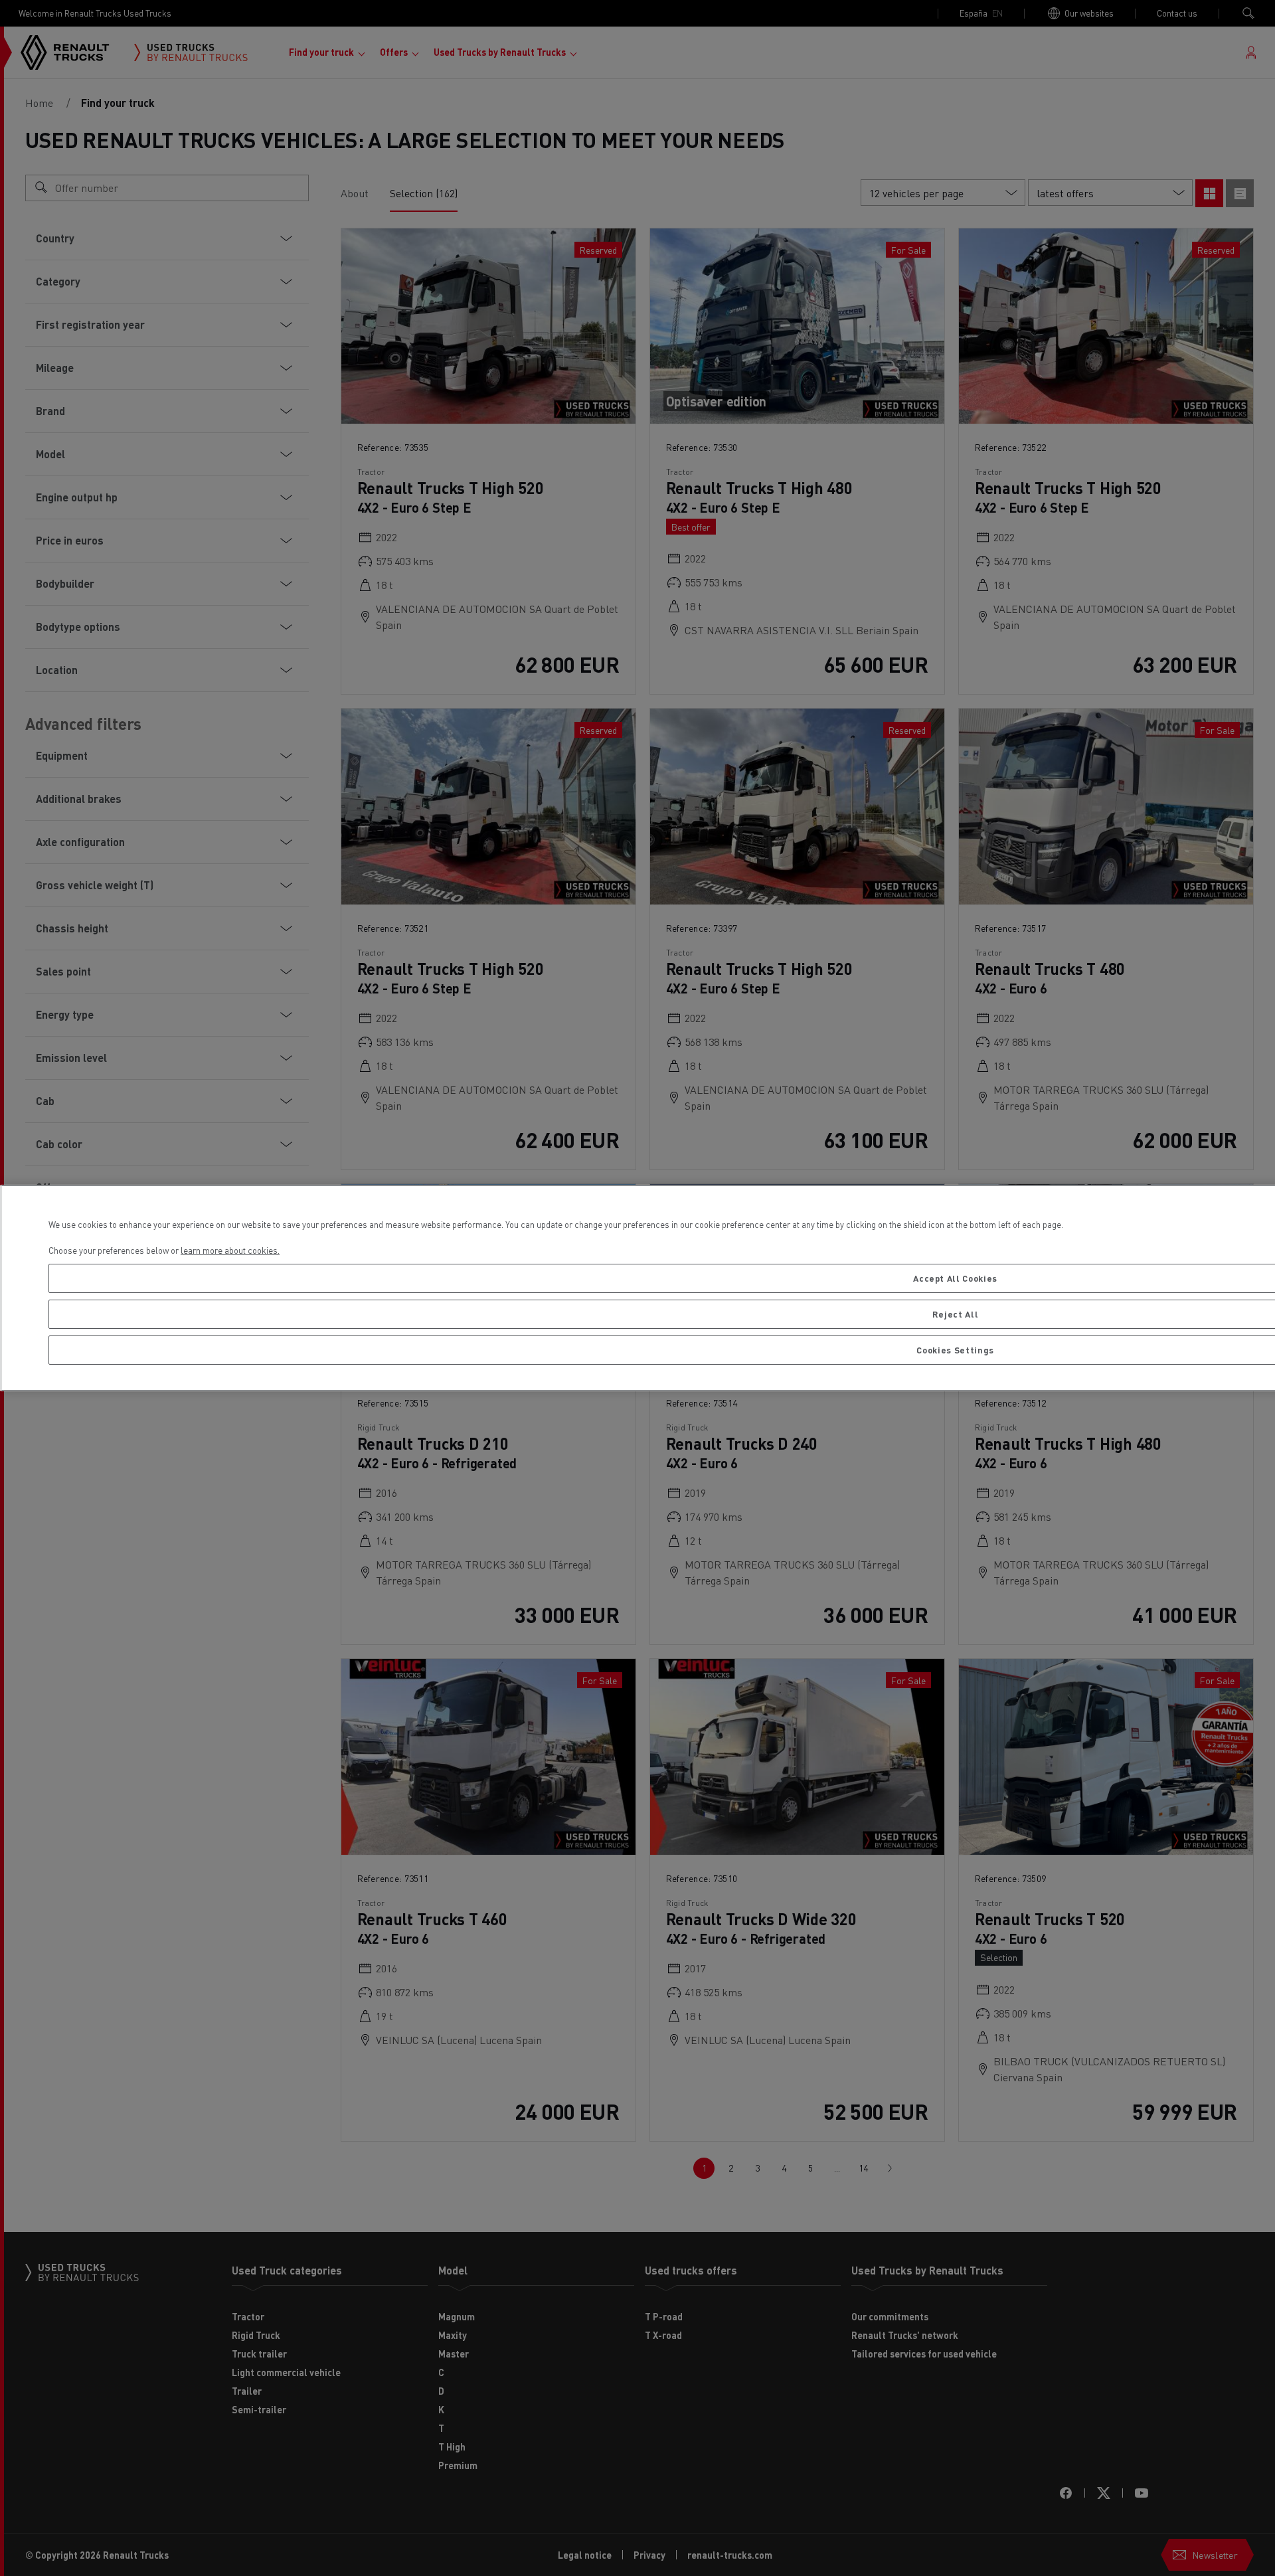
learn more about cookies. (230, 1250)
